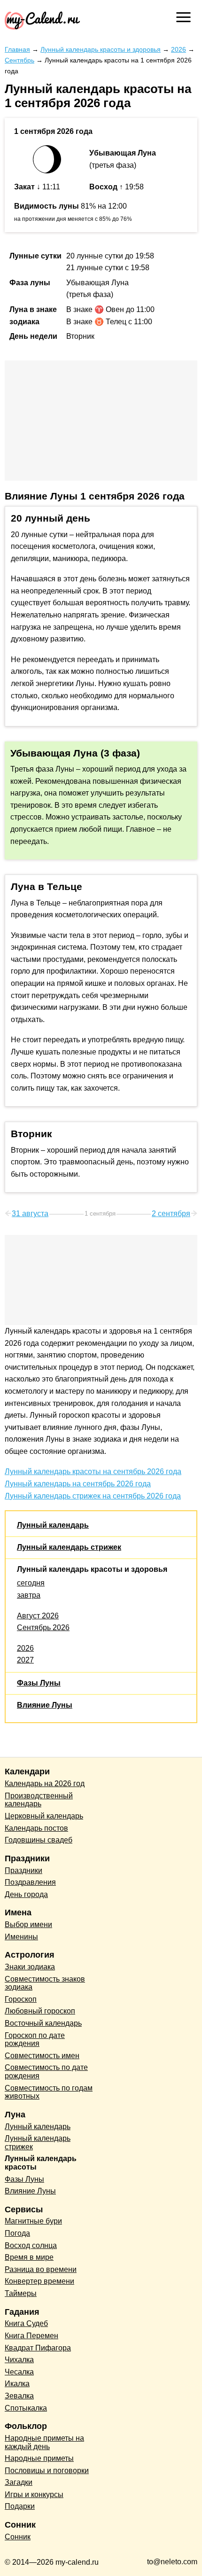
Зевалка (19, 2396)
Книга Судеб (26, 2323)
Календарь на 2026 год (45, 1784)
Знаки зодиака (30, 1967)
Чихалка (19, 2360)
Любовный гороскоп (40, 2011)
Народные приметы (39, 2458)
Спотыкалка (26, 2408)
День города (26, 1894)
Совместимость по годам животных (49, 2092)
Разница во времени (41, 2269)
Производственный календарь (39, 1800)
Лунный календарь (53, 1525)
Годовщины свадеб (39, 1840)
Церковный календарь (44, 1816)
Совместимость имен (42, 2056)
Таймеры (21, 2293)
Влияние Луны (45, 1705)
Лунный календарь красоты (41, 2163)
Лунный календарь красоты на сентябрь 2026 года (93, 1471)
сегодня (31, 1583)
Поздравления (30, 1882)
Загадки (19, 2482)
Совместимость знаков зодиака (45, 1983)
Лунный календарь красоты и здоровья (92, 1569)
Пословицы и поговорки (47, 2471)
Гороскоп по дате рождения (35, 2040)
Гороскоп (21, 1999)
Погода (17, 2233)
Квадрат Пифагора (38, 2348)
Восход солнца (31, 2245)
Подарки (20, 2506)
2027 (25, 1660)
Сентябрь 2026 (43, 1628)
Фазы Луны (39, 1683)
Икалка (17, 2384)
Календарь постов (36, 1828)
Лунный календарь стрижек (69, 1547)
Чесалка (19, 2372)
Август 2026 (38, 1616)
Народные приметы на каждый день (44, 2442)
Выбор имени (28, 1924)
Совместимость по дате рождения (46, 2072)
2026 (25, 1648)
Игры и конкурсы (34, 2494)
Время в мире (29, 2257)
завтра (29, 1595)
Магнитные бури (33, 2221)
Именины (21, 1937)
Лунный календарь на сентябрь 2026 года (78, 1484)
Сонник (18, 2537)
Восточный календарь (43, 2023)
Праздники (23, 1870)
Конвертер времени (39, 2281)
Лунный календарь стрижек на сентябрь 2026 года (93, 1496)
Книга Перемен (31, 2336)
